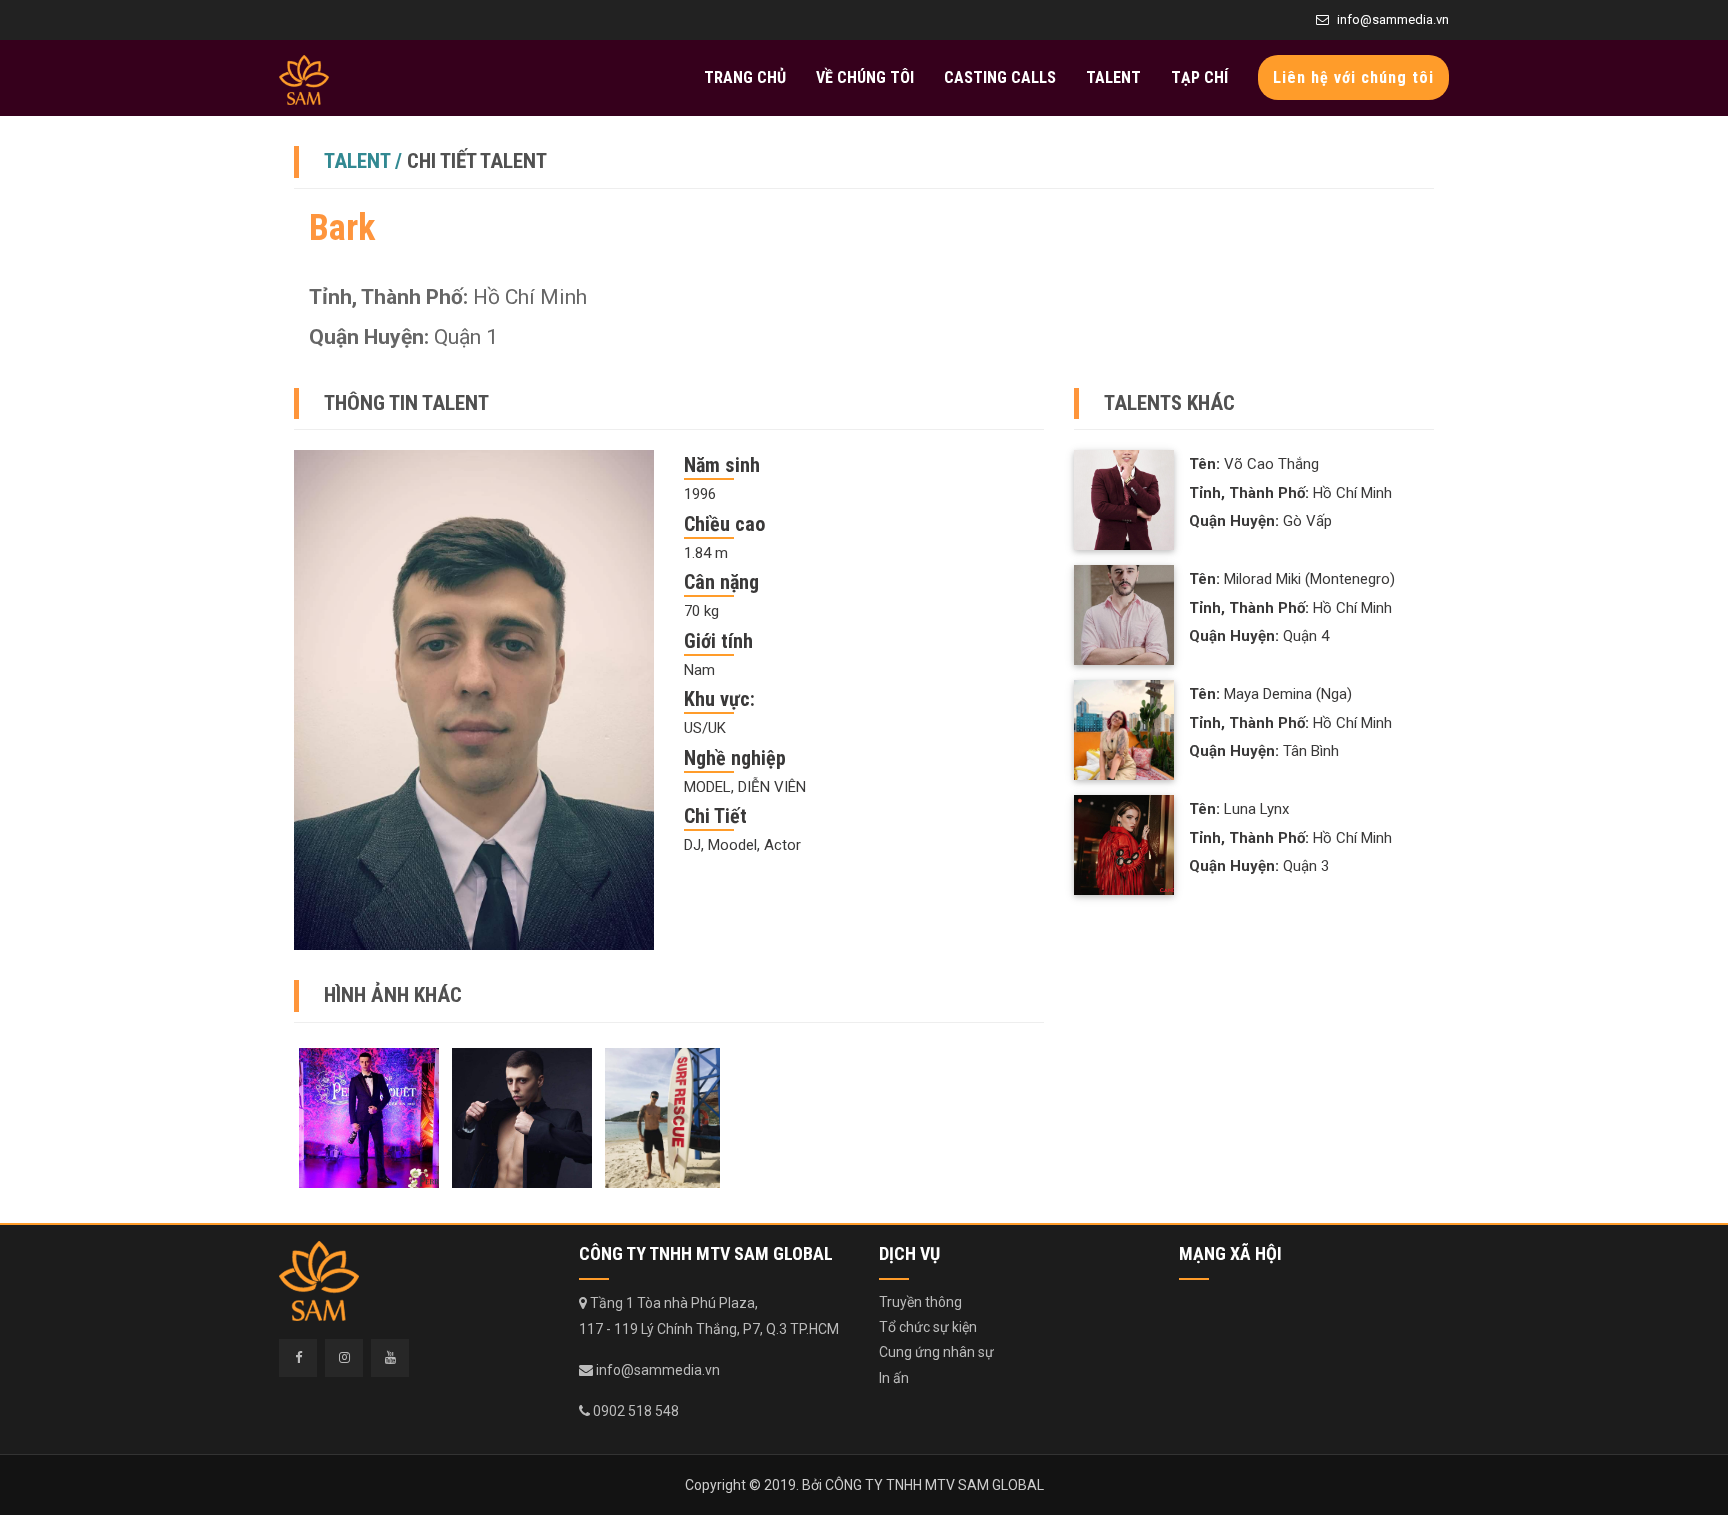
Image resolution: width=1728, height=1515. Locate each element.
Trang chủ (745, 77)
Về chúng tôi (865, 77)
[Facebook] (298, 1358)
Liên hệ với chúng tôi (1353, 77)
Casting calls (1000, 77)
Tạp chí (1199, 77)
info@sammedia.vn (1393, 19)
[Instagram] (344, 1358)
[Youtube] (390, 1358)
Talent (1113, 77)
